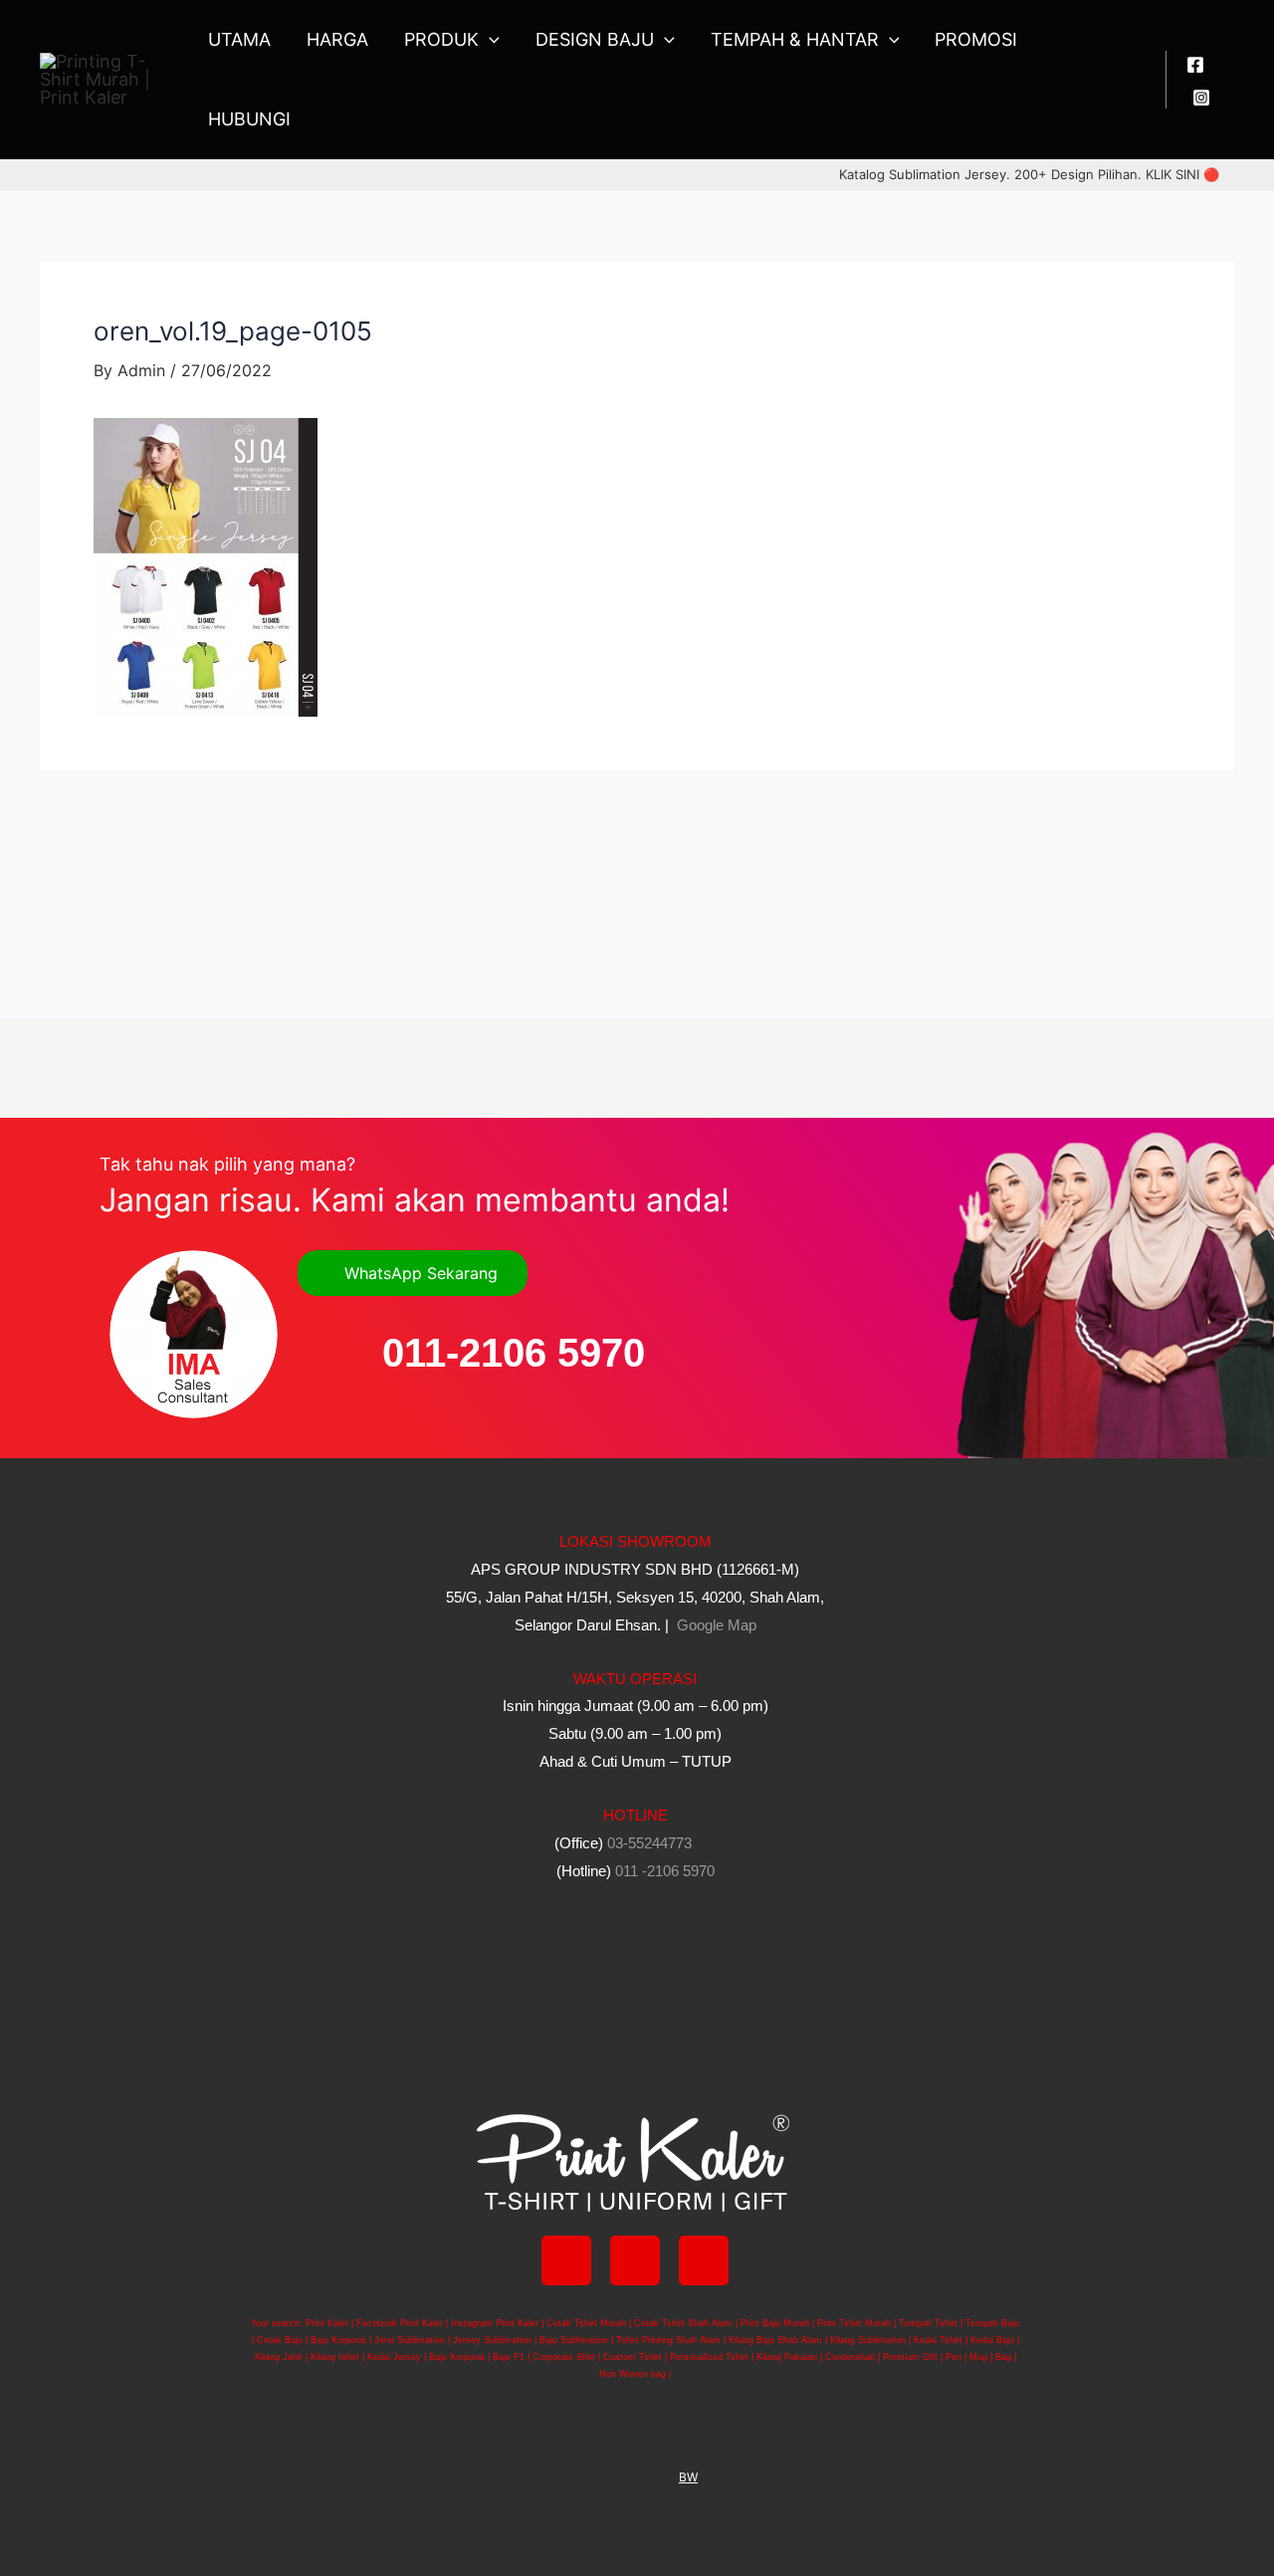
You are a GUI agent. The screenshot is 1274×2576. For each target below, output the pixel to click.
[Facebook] (1195, 65)
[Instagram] (1201, 98)
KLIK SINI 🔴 (1182, 174)
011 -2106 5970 (665, 1871)
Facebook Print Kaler (400, 2323)
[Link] (704, 2260)
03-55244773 (649, 1843)
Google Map (715, 1625)
